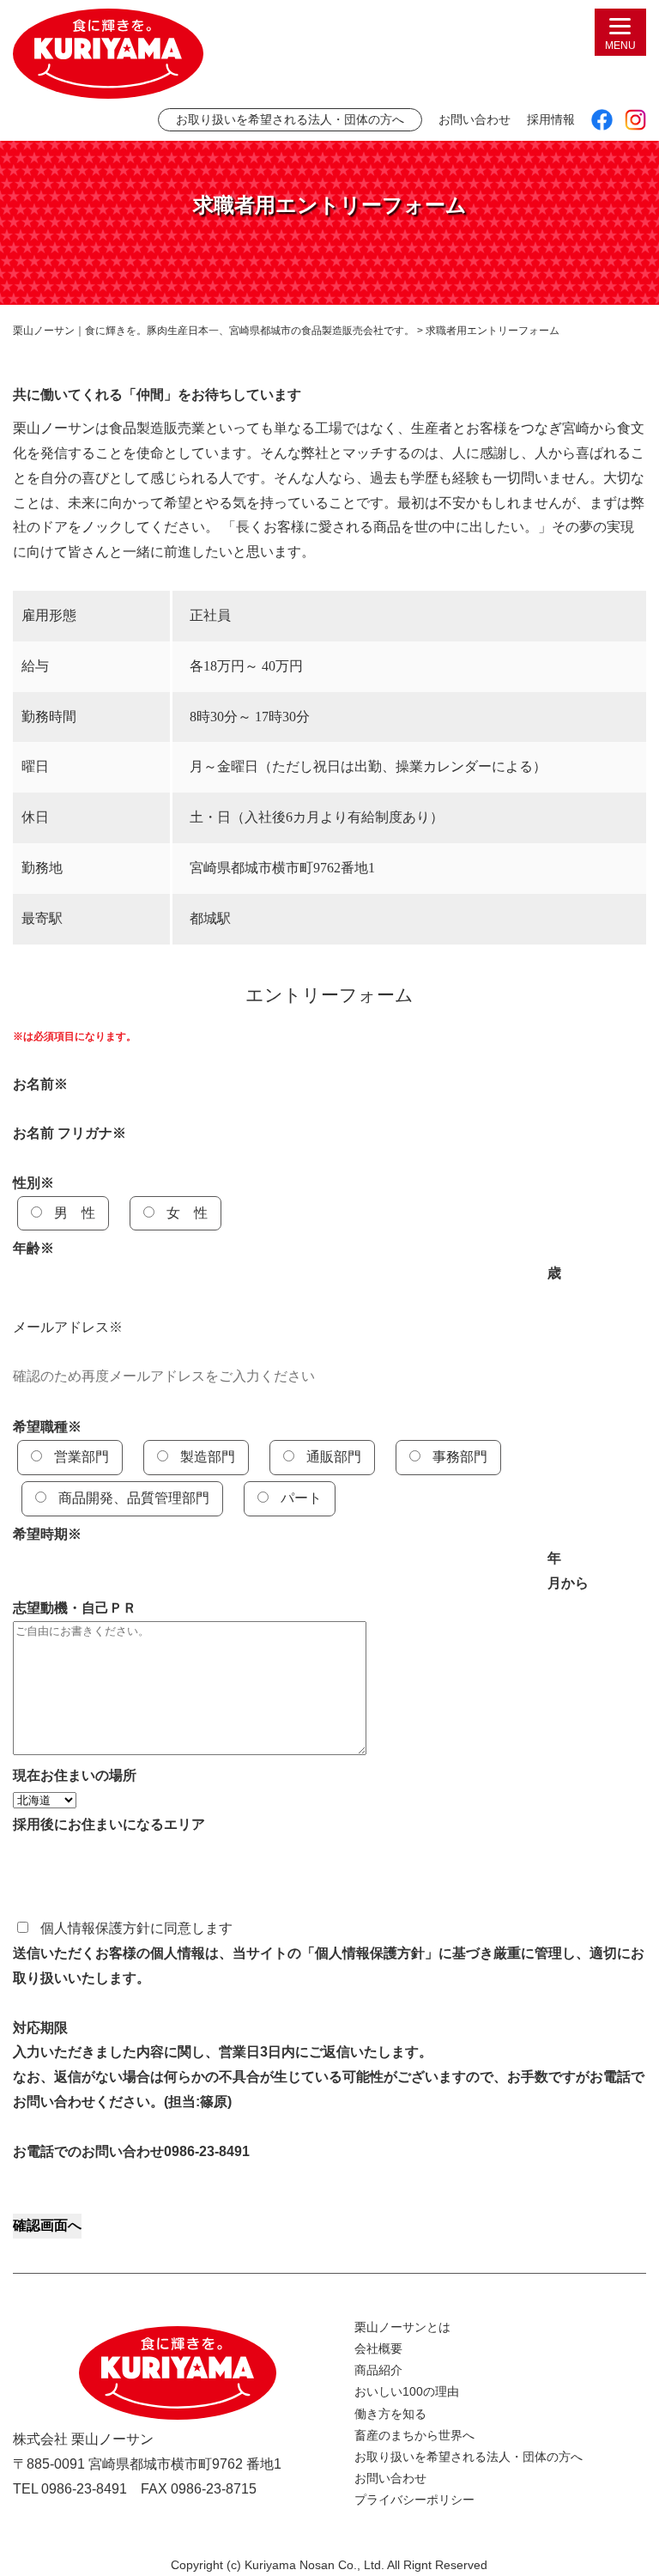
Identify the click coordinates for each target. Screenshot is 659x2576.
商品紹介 (378, 2370)
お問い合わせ (475, 119)
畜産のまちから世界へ (414, 2435)
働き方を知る (390, 2414)
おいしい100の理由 (407, 2391)
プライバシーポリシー (414, 2500)
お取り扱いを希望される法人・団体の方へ (290, 119)
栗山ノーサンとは (402, 2327)
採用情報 (551, 119)
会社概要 (378, 2348)
